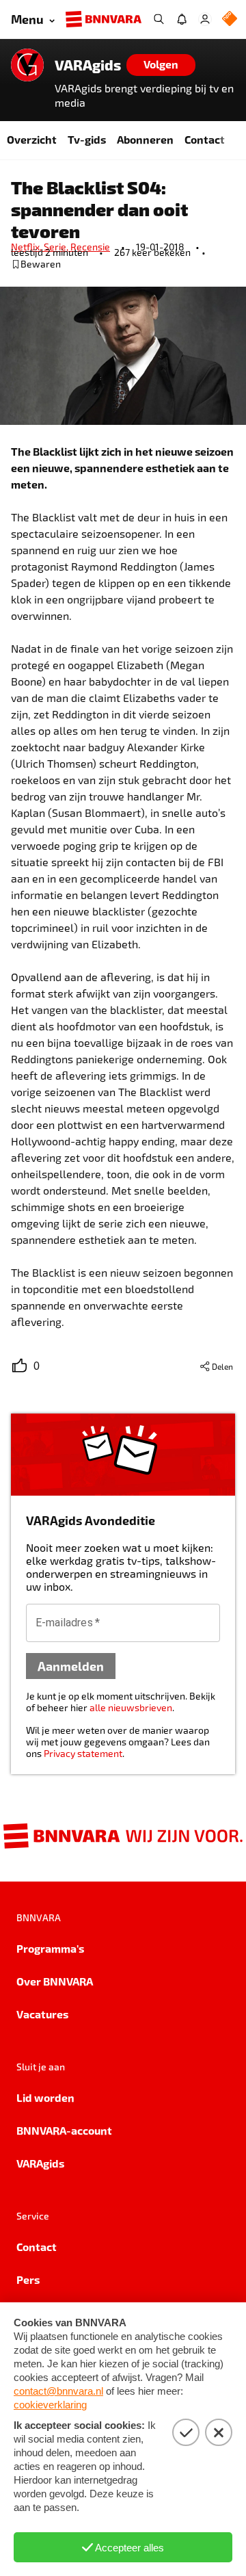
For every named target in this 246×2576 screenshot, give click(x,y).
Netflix (27, 247)
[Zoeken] (159, 19)
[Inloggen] (205, 19)
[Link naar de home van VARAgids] (27, 65)
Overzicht (32, 139)
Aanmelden (71, 1666)
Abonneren (145, 139)
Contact (205, 139)
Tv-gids (87, 139)
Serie (57, 247)
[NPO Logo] (230, 19)
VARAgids (88, 65)
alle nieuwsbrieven (131, 1707)
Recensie (90, 247)
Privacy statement (83, 1753)
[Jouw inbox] (182, 19)
